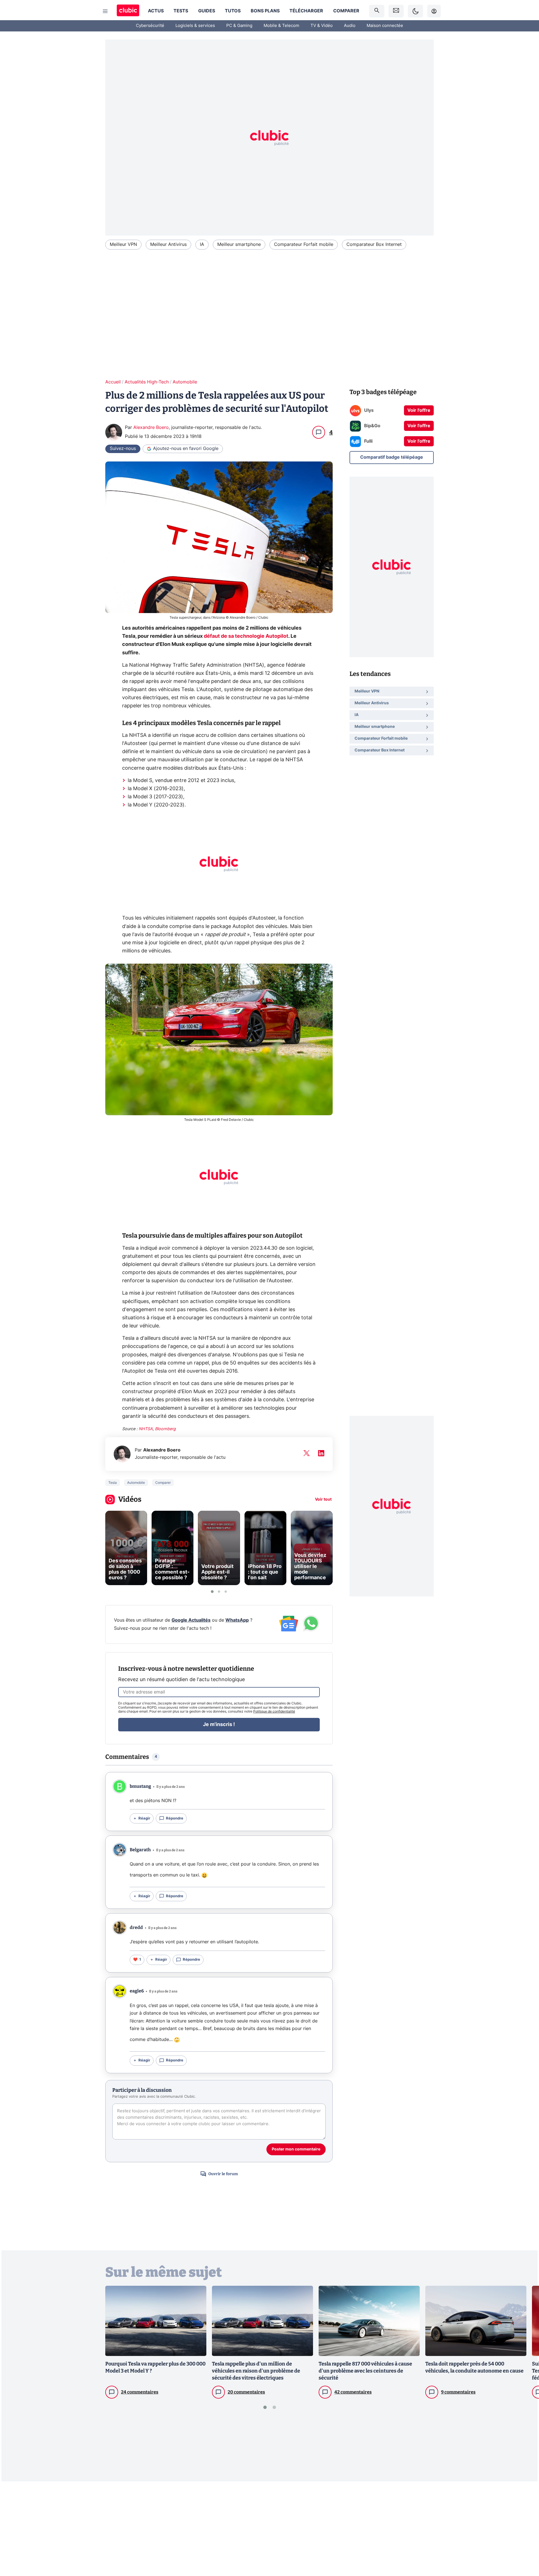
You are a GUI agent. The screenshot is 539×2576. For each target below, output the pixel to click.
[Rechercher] (377, 11)
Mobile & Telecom (281, 26)
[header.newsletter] (396, 11)
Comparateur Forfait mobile (304, 244)
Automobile (185, 382)
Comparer (346, 11)
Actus (156, 11)
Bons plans (265, 11)
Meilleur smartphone (239, 244)
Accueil (113, 382)
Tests (181, 11)
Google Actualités (191, 1620)
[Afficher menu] (105, 11)
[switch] (415, 11)
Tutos (233, 11)
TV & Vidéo (322, 26)
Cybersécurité (150, 26)
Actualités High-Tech (147, 382)
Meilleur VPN (123, 244)
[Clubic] (128, 11)
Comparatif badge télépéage (392, 457)
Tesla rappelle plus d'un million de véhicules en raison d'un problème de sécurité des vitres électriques (256, 2371)
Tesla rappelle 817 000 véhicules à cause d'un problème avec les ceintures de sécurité (365, 2371)
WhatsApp (237, 1620)
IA (202, 244)
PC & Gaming (239, 26)
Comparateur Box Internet (374, 244)
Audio (350, 26)
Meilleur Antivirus (168, 244)
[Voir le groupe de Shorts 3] (226, 1592)
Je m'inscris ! (219, 1725)
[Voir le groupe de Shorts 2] (219, 1592)
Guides (207, 11)
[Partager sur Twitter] (525, 2547)
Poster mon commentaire (296, 2149)
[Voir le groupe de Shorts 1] (212, 1592)
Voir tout (323, 1500)
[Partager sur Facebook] (525, 2528)
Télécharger (306, 11)
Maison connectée (385, 26)
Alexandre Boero (151, 428)
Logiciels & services (195, 26)
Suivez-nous (123, 449)
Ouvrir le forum (223, 2174)
